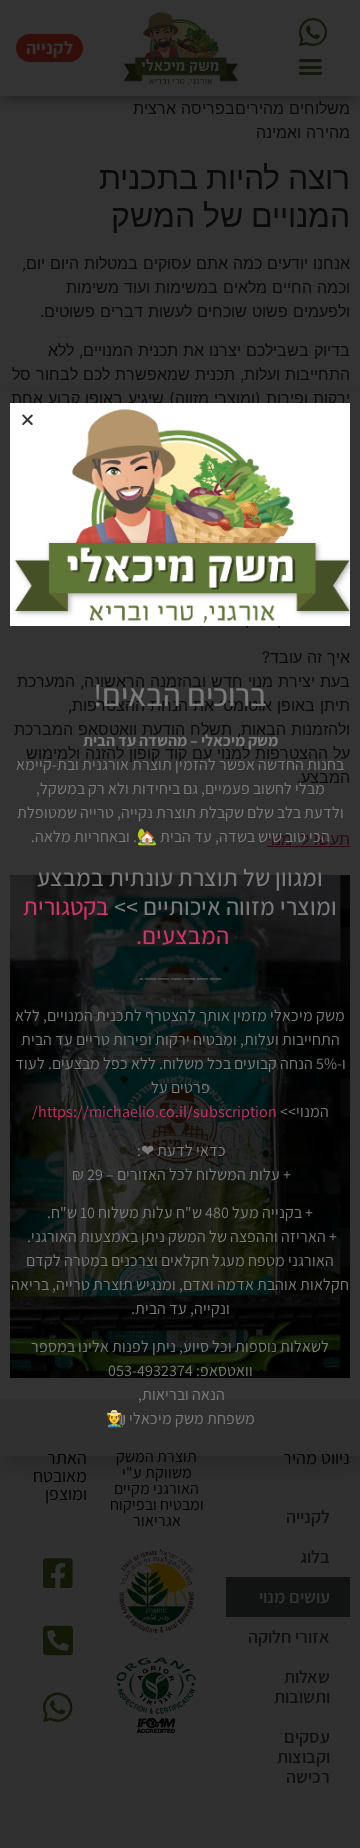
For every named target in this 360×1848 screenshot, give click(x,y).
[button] (27, 419)
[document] (180, 924)
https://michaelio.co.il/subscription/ (154, 1111)
